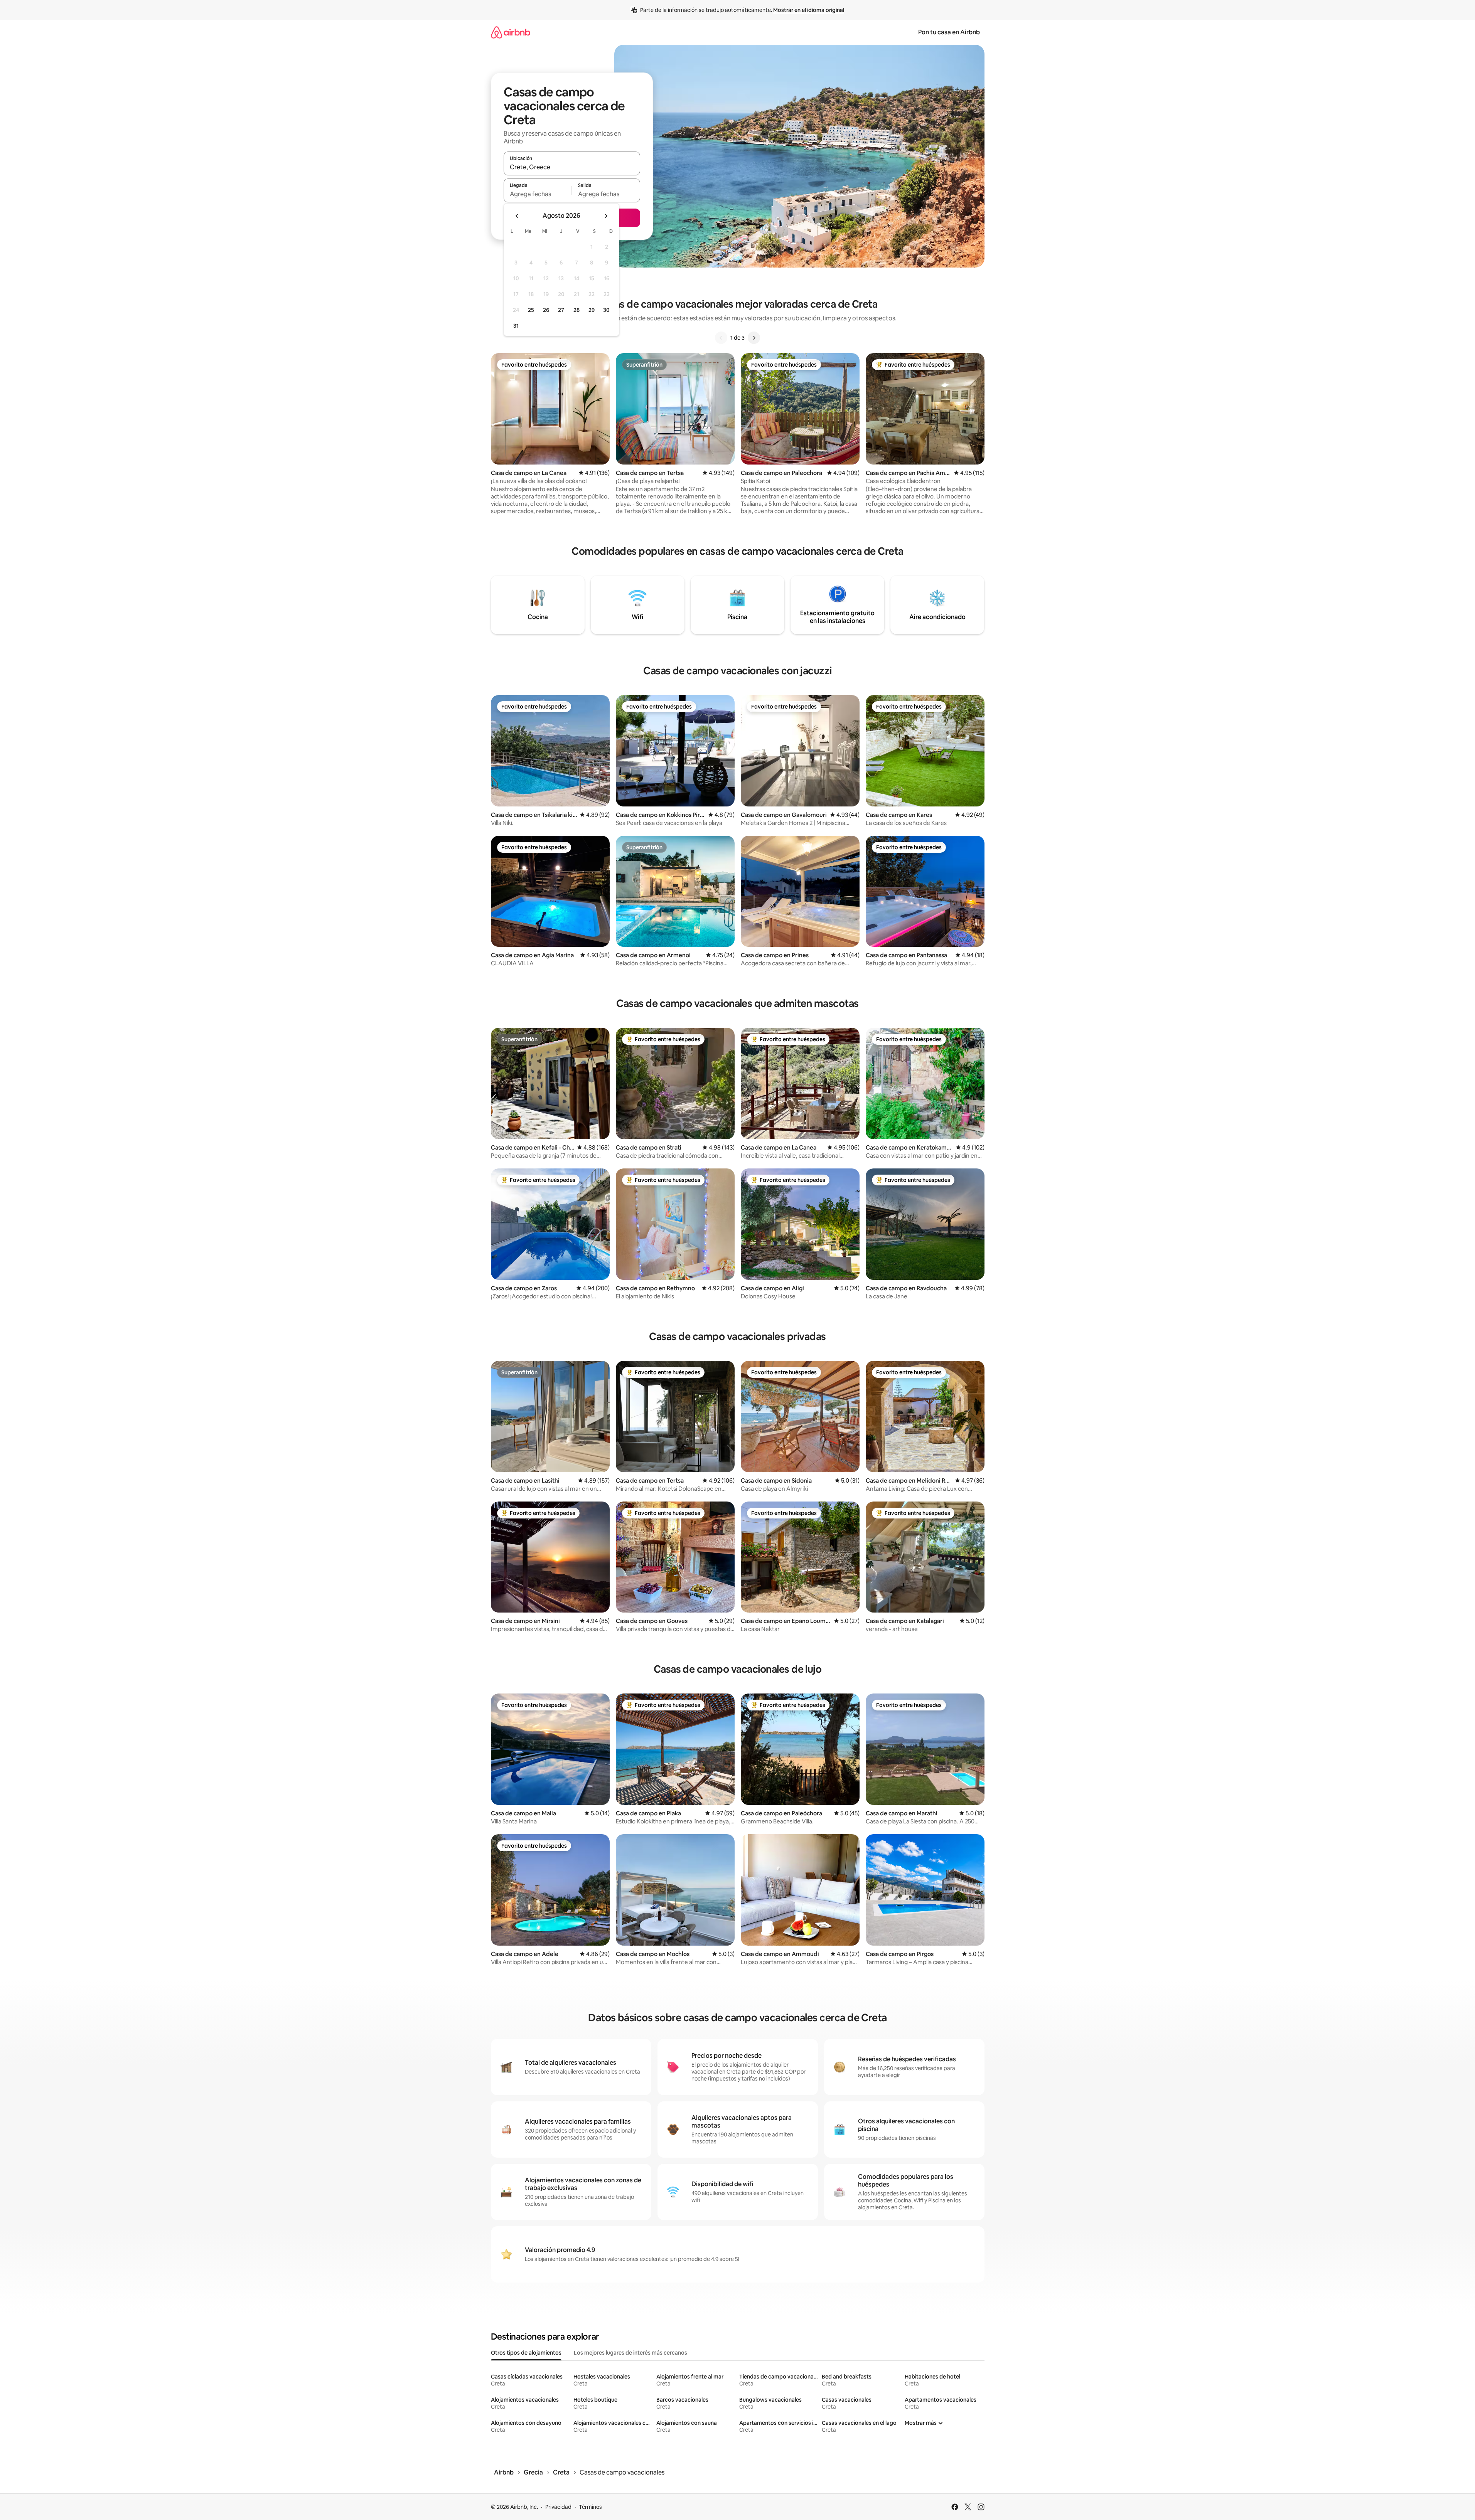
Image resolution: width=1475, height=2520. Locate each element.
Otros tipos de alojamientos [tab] (526, 2353)
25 (531, 310)
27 (561, 310)
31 (516, 326)
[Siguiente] (754, 338)
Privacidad (558, 2507)
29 (592, 310)
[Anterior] (721, 338)
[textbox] (538, 194)
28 (577, 310)
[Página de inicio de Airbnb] (511, 32)
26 (546, 310)
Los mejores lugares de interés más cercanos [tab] (630, 2353)
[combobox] (572, 167)
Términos (590, 2507)
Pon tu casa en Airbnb (949, 32)
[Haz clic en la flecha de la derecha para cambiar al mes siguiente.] (606, 216)
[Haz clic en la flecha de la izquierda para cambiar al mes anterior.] (517, 216)
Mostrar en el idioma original (809, 10)
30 (606, 310)
